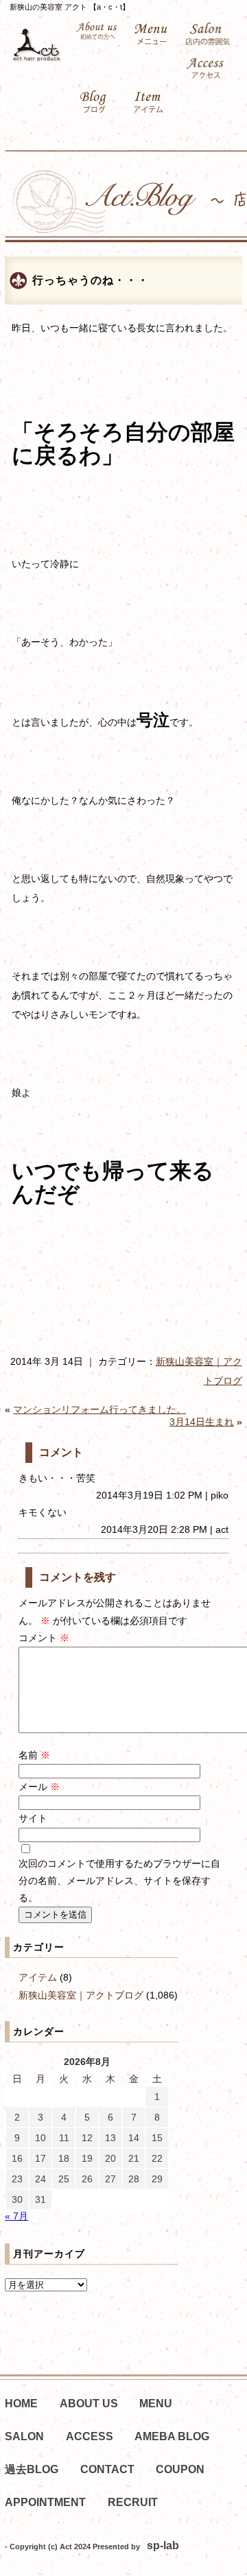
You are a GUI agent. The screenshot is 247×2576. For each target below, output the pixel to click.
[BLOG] (96, 102)
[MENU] (152, 34)
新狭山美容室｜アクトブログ (81, 1995)
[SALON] (208, 34)
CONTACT (107, 2469)
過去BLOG (32, 2469)
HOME (21, 2404)
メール (39, 1787)
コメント (44, 1638)
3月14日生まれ (202, 1422)
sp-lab (163, 2545)
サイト (33, 1818)
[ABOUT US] (96, 31)
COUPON (180, 2469)
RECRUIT (133, 2502)
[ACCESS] (208, 68)
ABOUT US (89, 2404)
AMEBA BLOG (172, 2436)
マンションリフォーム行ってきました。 (99, 1409)
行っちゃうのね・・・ (91, 280)
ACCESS (90, 2436)
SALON (24, 2436)
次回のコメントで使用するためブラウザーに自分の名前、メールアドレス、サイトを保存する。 (119, 1881)
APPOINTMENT (45, 2502)
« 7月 (16, 2216)
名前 (34, 1755)
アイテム (38, 1977)
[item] (152, 102)
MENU (156, 2404)
